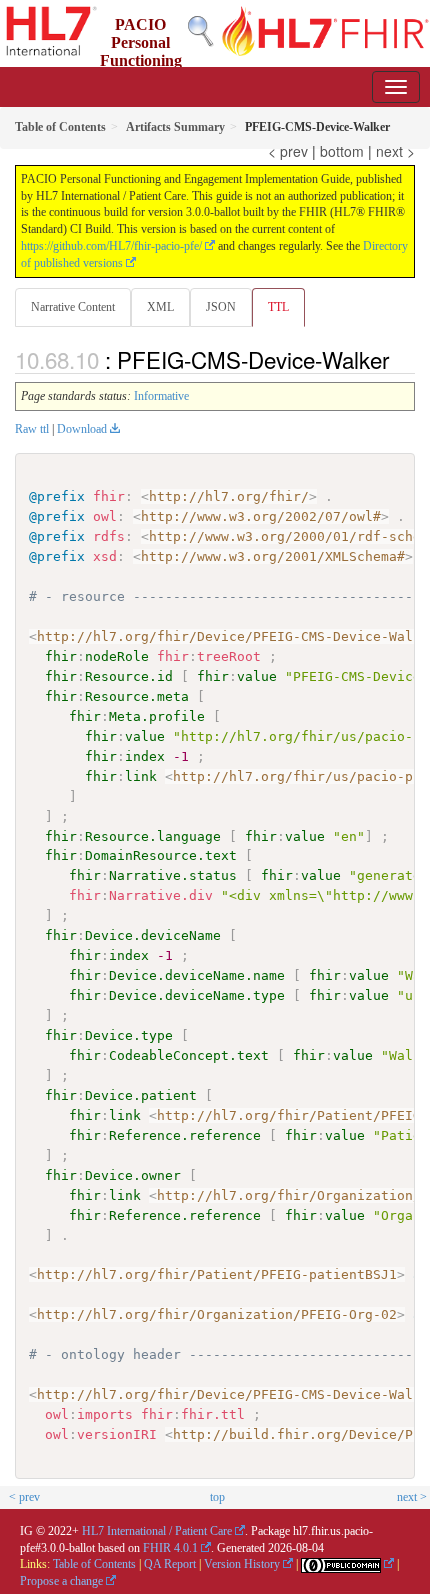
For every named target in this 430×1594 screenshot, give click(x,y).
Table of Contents (94, 1564)
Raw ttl (32, 429)
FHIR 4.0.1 (170, 1548)
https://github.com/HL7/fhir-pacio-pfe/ (111, 246)
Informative (161, 396)
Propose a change (61, 1581)
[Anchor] (400, 359)
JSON (221, 307)
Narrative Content (73, 307)
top (217, 1497)
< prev (288, 151)
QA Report (170, 1564)
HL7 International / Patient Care (157, 1531)
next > (395, 151)
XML (160, 307)
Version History (242, 1564)
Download (82, 429)
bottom (342, 151)
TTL (278, 307)
